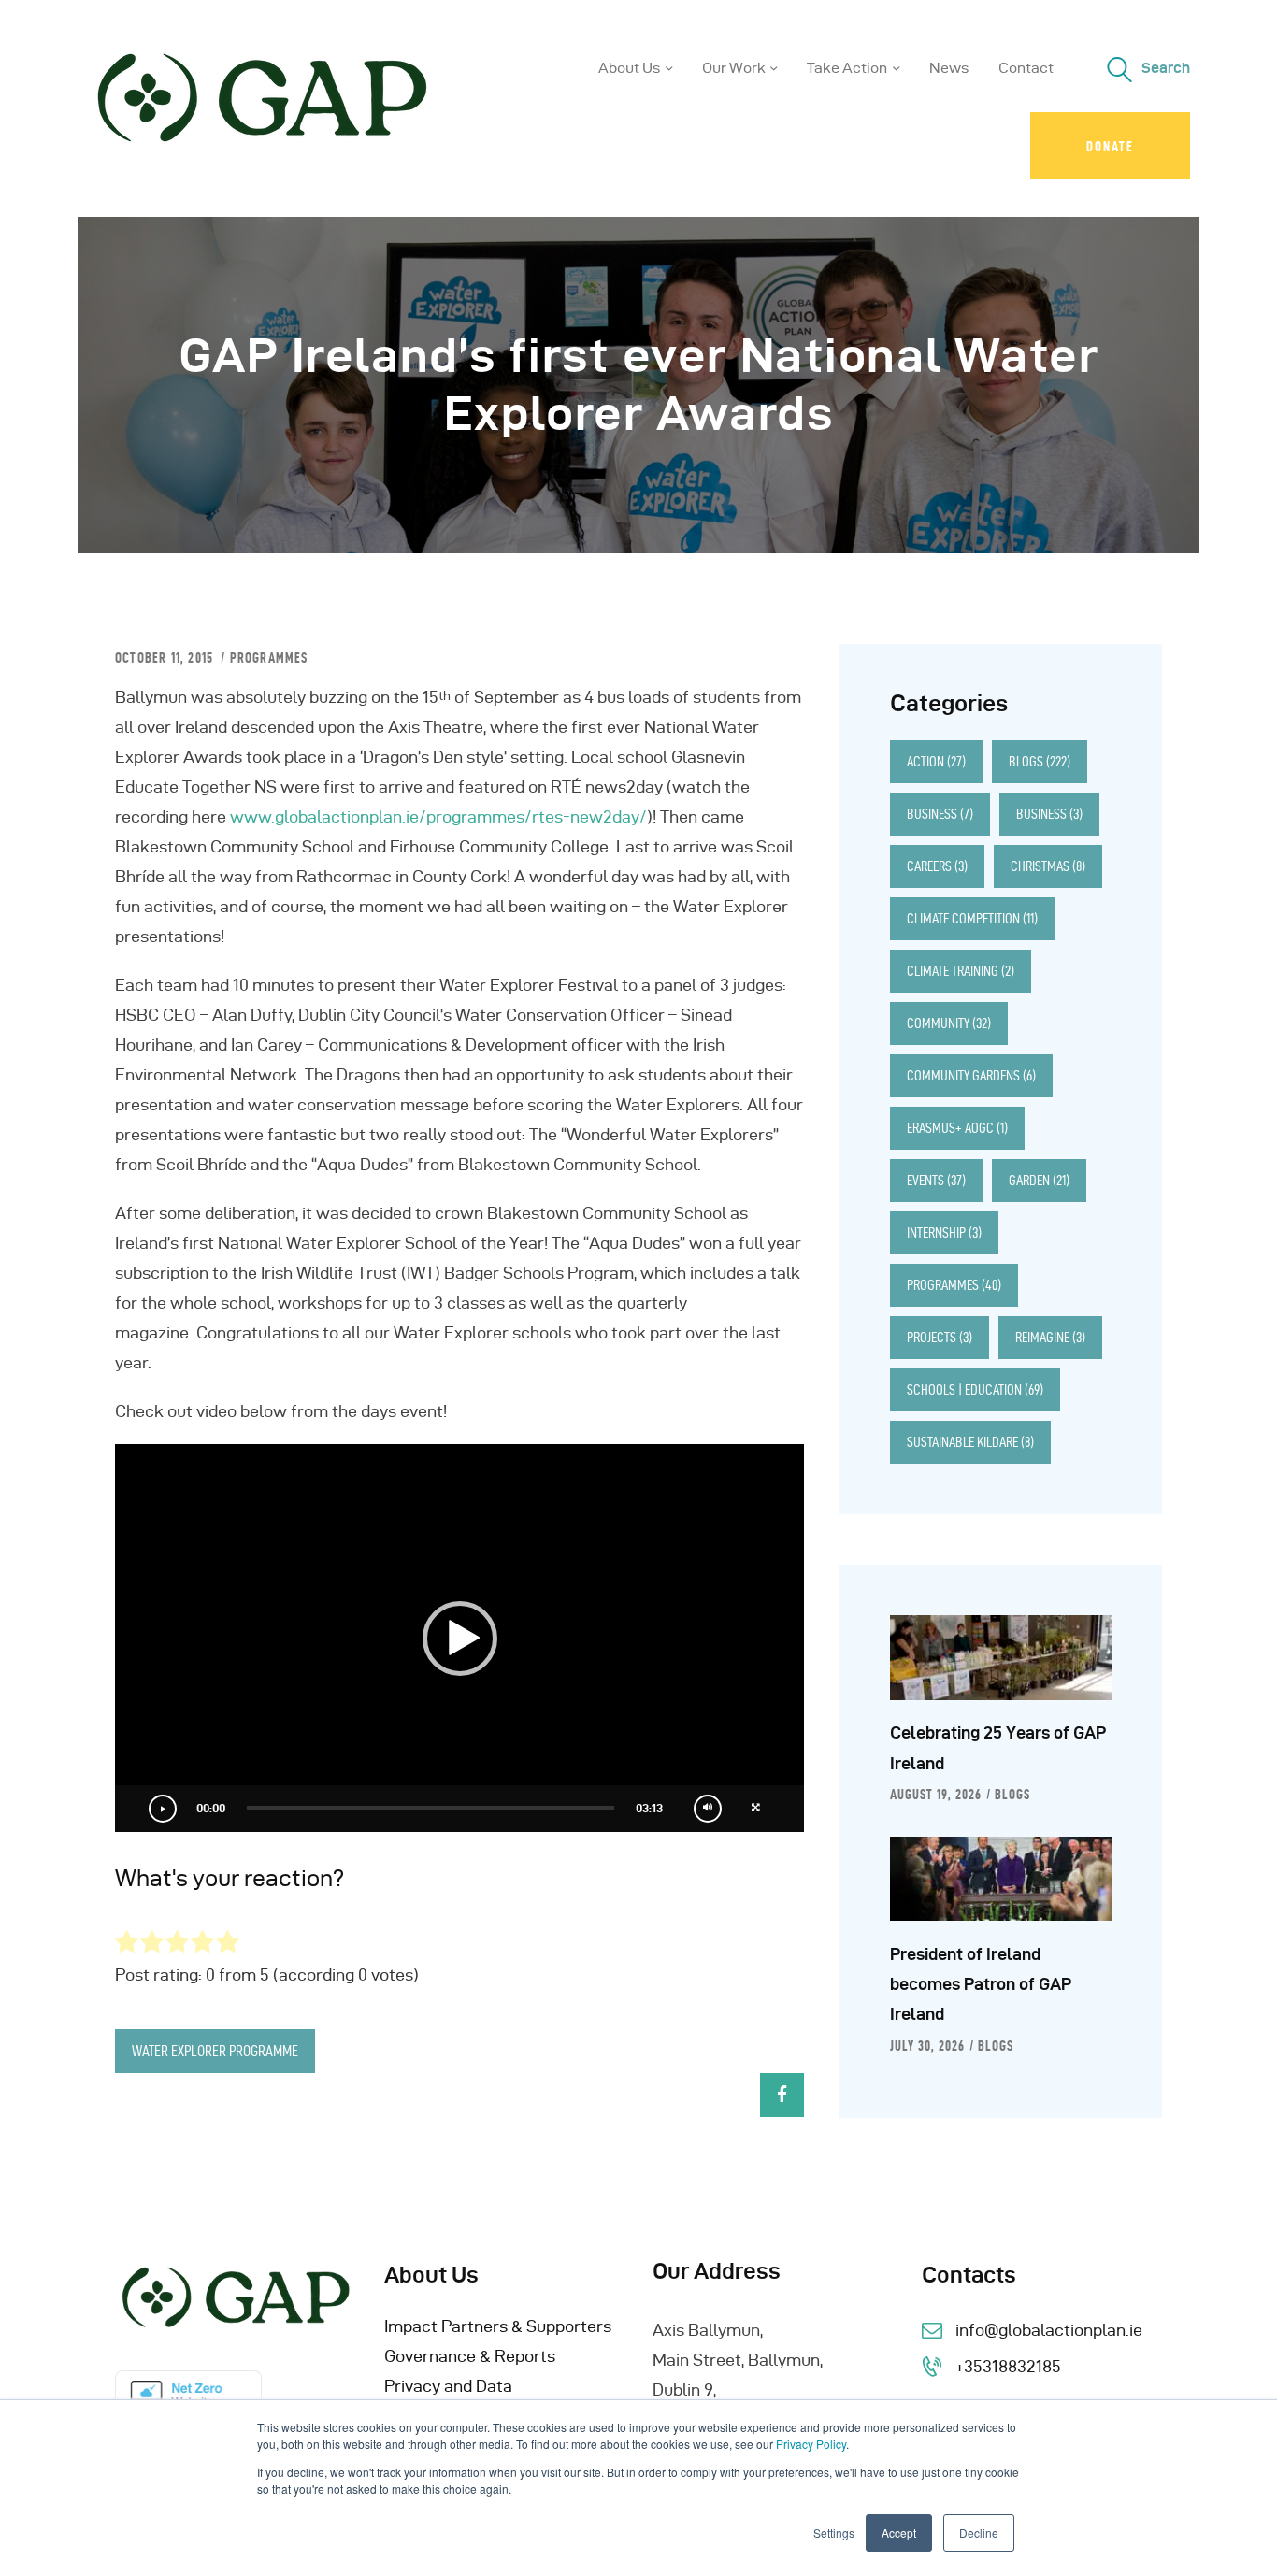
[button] (460, 1639)
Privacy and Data (448, 2386)
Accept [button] (899, 2533)
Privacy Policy (811, 2444)
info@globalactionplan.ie (1049, 2330)
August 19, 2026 (936, 1795)
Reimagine (1050, 1337)
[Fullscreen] (755, 1809)
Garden (1039, 1180)
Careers (937, 866)
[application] (459, 1638)
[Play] (163, 1809)
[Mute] (708, 1809)
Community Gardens (971, 1075)
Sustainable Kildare (970, 1442)
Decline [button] (979, 2533)
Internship (944, 1232)
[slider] (430, 1808)
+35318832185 (1008, 2366)
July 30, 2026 (927, 2046)
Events (936, 1180)
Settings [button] (834, 2533)
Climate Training (961, 971)
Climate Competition (972, 918)
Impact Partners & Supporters (498, 2326)
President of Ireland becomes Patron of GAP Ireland (981, 1984)
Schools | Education (975, 1389)
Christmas (1048, 866)
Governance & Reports (470, 2356)
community (949, 1023)
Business (940, 814)
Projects (940, 1337)
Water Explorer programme (215, 2051)
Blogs (1040, 761)
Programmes (269, 658)
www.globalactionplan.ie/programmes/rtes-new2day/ (438, 816)
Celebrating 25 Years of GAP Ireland (998, 1747)
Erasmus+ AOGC (957, 1128)
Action (936, 761)
